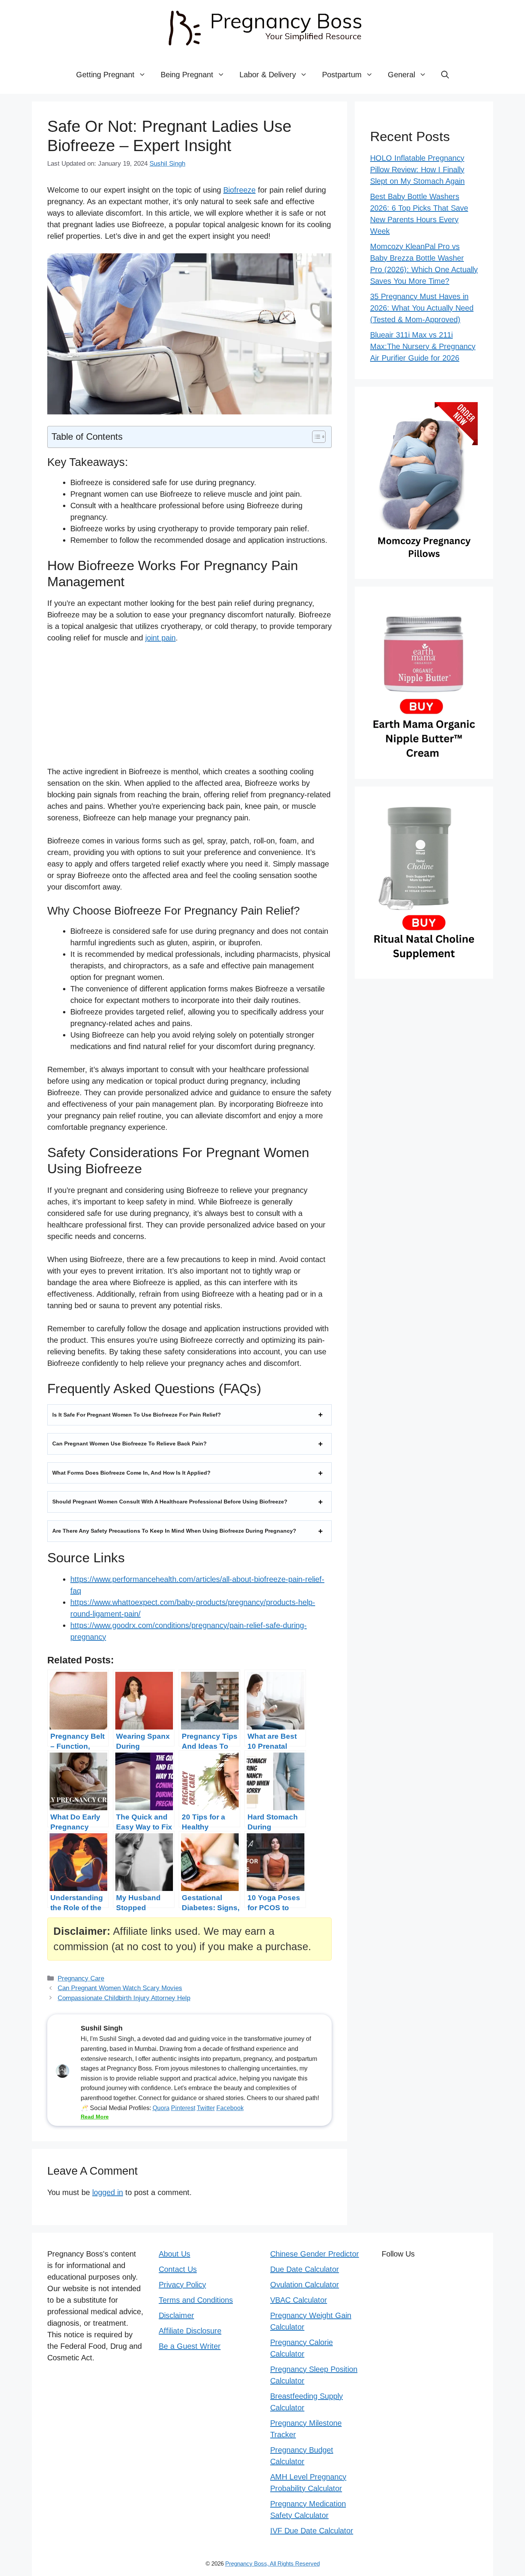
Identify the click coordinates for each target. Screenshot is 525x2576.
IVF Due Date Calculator (312, 2531)
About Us (174, 2254)
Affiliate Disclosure (190, 2331)
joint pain (160, 638)
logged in (108, 2192)
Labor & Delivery (268, 75)
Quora (161, 2108)
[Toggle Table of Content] (315, 437)
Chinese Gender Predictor (315, 2254)
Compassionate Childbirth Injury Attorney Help (124, 1998)
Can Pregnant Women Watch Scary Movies (120, 1988)
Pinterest (183, 2108)
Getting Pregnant (105, 75)
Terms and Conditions (196, 2300)
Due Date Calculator (305, 2269)
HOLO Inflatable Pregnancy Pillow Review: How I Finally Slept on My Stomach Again (417, 170)
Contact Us (178, 2269)
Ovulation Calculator (305, 2285)
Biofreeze (239, 190)
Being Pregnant (187, 75)
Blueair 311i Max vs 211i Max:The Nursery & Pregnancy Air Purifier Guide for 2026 (423, 346)
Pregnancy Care (81, 1978)
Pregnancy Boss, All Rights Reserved (272, 2564)
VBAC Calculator (299, 2300)
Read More (95, 2117)
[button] (445, 75)
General (401, 75)
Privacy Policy (182, 2285)
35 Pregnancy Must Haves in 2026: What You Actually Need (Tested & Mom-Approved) (422, 308)
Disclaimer (176, 2315)
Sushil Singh (167, 164)
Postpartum (342, 75)
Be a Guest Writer (190, 2346)
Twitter (206, 2108)
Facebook (230, 2108)
